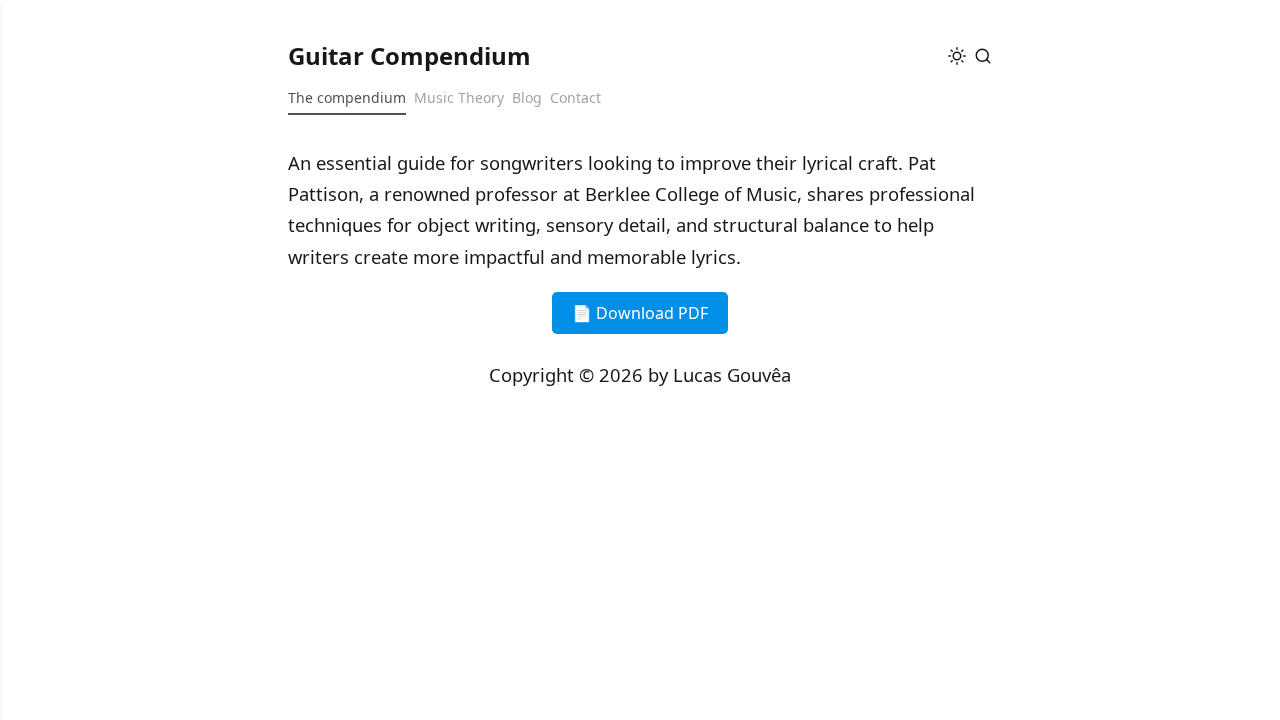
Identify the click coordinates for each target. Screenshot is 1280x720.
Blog (527, 97)
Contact (575, 97)
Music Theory (459, 97)
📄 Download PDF (640, 313)
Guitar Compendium (409, 55)
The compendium (347, 97)
